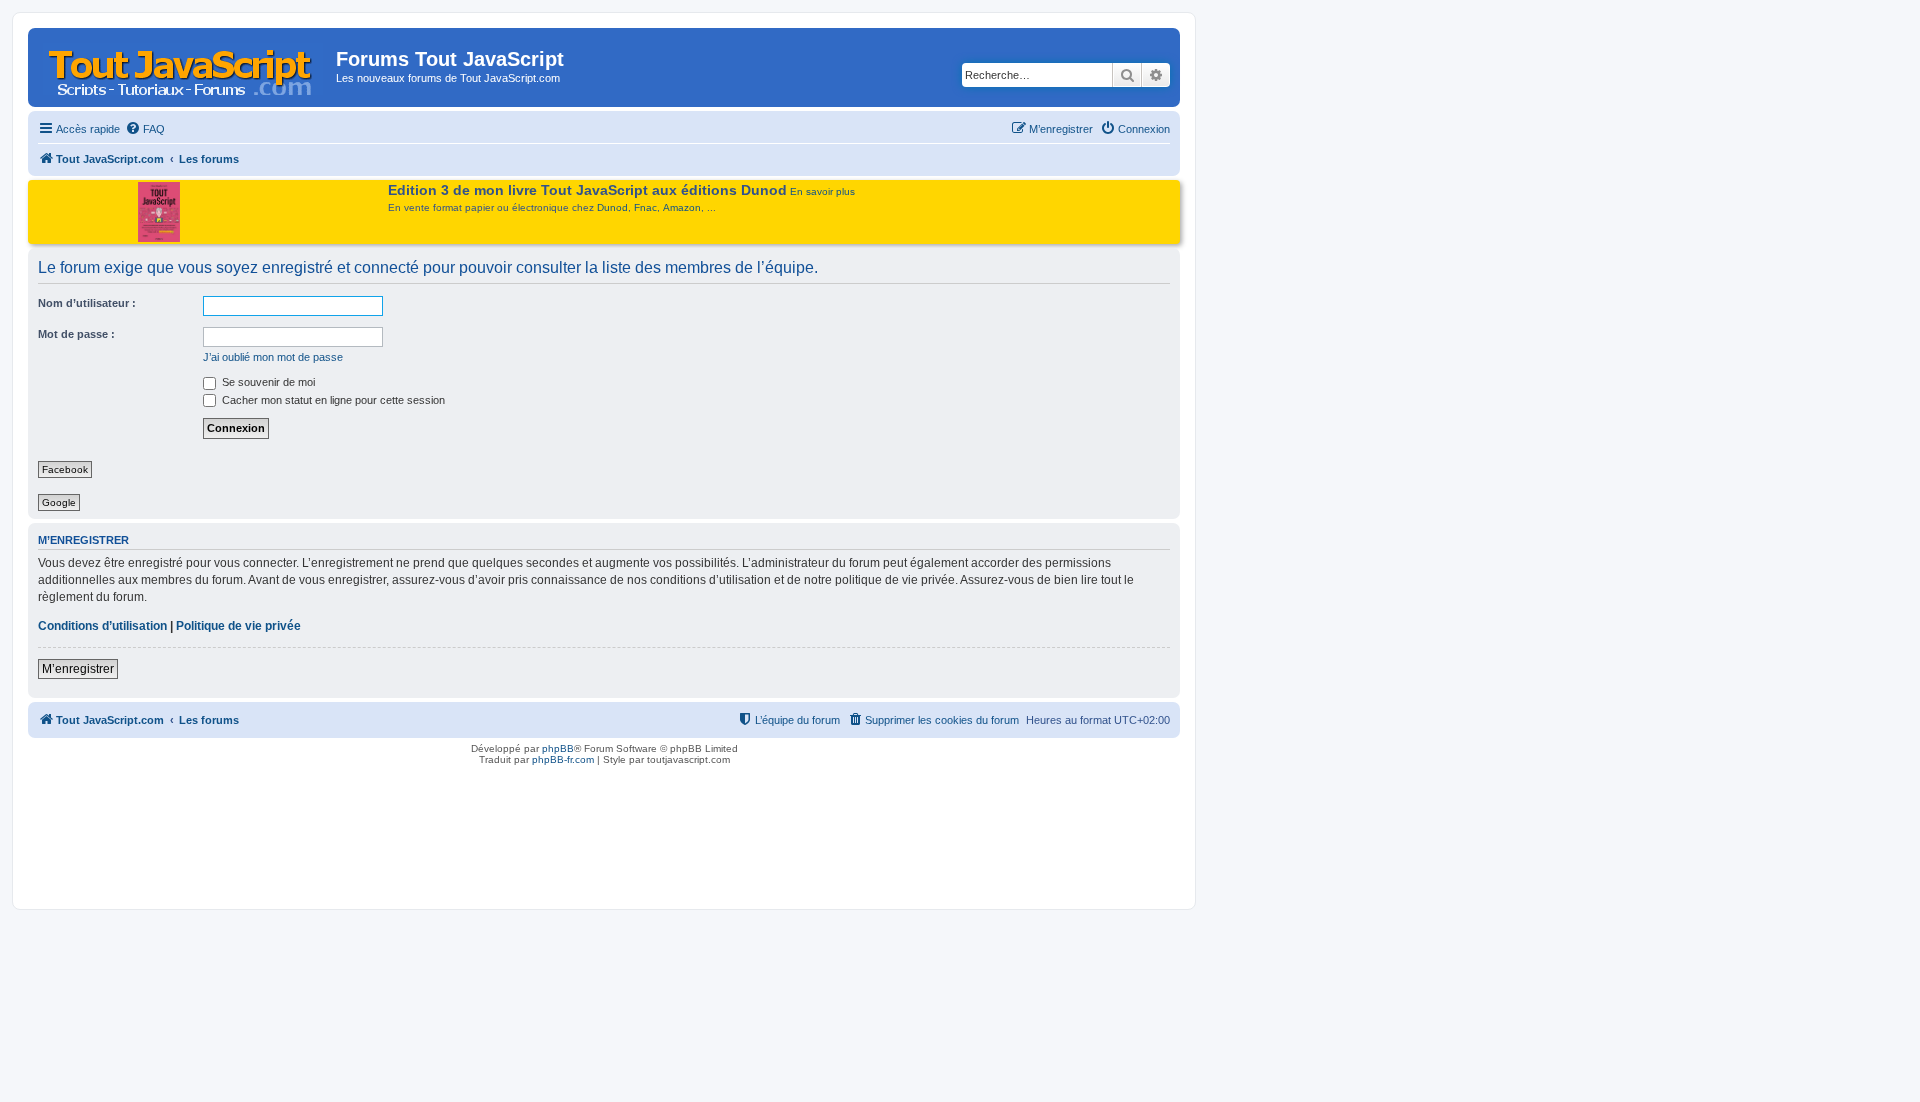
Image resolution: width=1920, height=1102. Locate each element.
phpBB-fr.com (563, 759)
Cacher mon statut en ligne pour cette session (332, 400)
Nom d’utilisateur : (87, 303)
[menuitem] (145, 129)
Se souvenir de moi (267, 382)
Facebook (65, 469)
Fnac (645, 207)
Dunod (612, 207)
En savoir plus (822, 191)
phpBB (558, 748)
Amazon (682, 207)
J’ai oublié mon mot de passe (273, 357)
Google (59, 502)
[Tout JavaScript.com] (184, 65)
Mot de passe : (76, 334)
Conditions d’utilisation (102, 626)
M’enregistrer (78, 669)
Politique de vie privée (238, 626)
